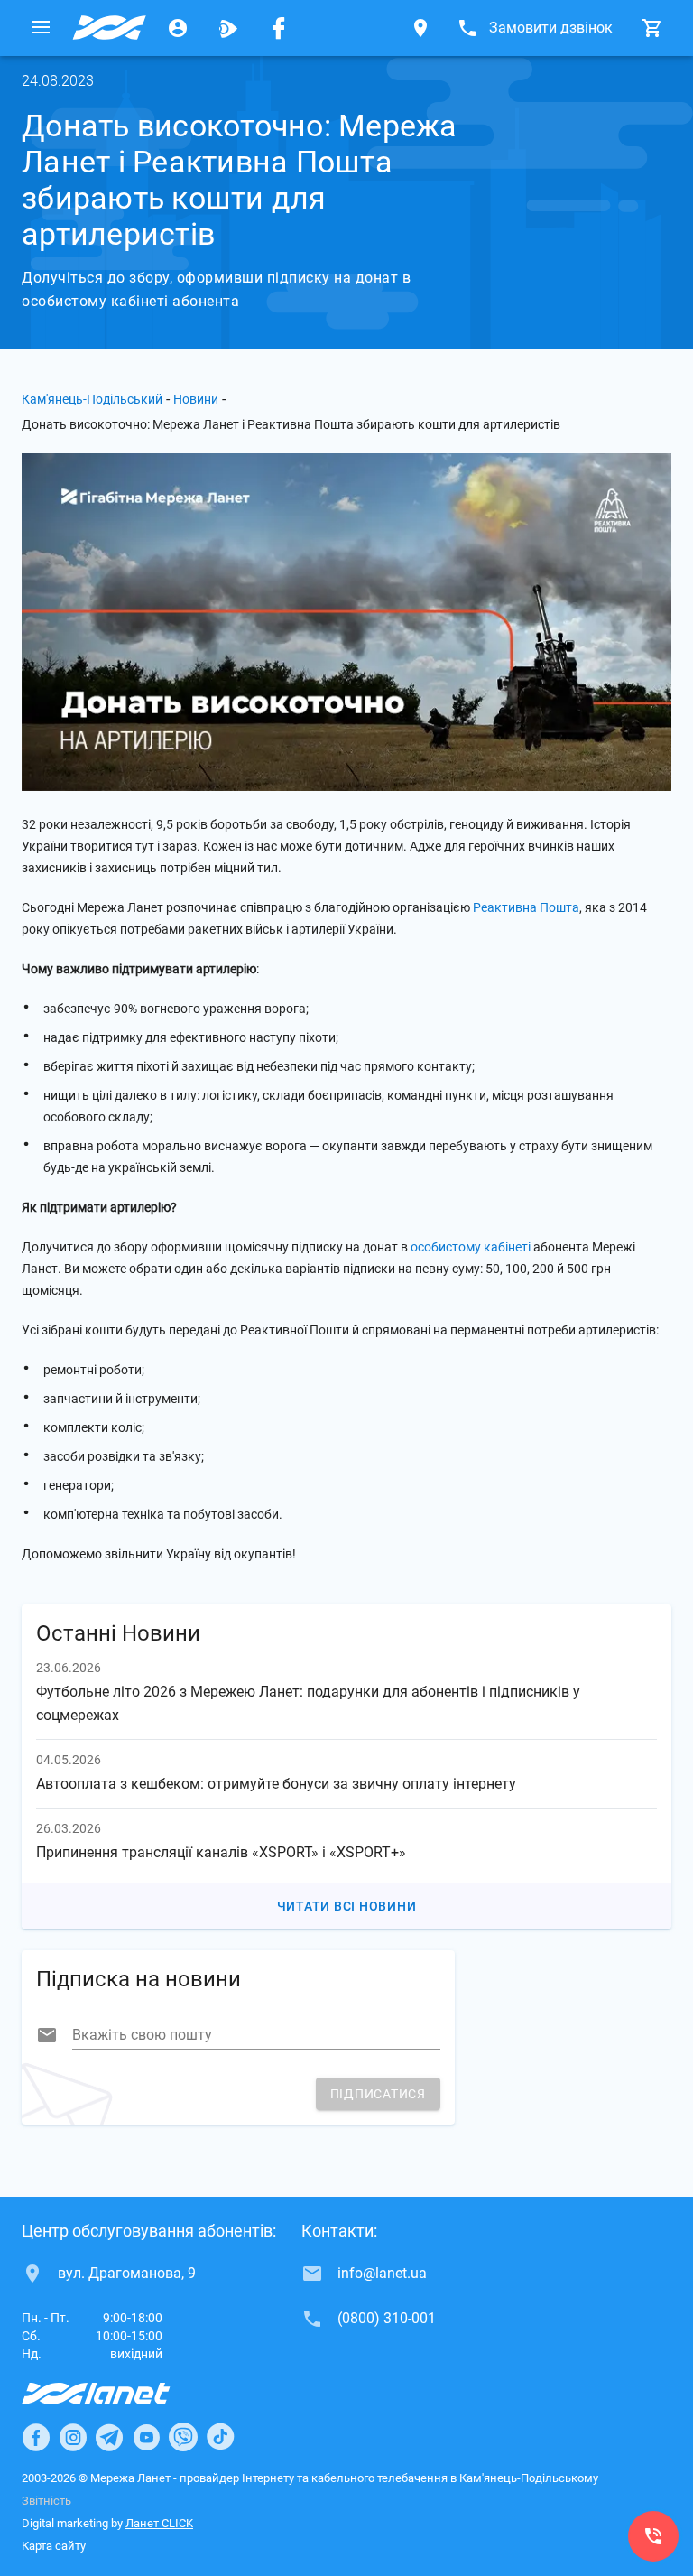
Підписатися (378, 2094)
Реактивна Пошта (526, 907)
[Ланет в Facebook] (36, 2437)
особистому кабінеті (471, 1247)
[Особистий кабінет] (178, 28)
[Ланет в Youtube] (146, 2437)
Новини (196, 399)
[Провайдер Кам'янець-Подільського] (109, 28)
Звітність (46, 2501)
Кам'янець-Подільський (92, 399)
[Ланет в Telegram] (109, 2437)
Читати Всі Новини (347, 1906)
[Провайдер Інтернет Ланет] (117, 2394)
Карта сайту (54, 2546)
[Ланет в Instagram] (73, 2437)
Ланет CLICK (159, 2523)
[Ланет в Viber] (183, 2437)
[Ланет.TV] (228, 28)
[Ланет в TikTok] (220, 2437)
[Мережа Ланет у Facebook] (279, 28)
